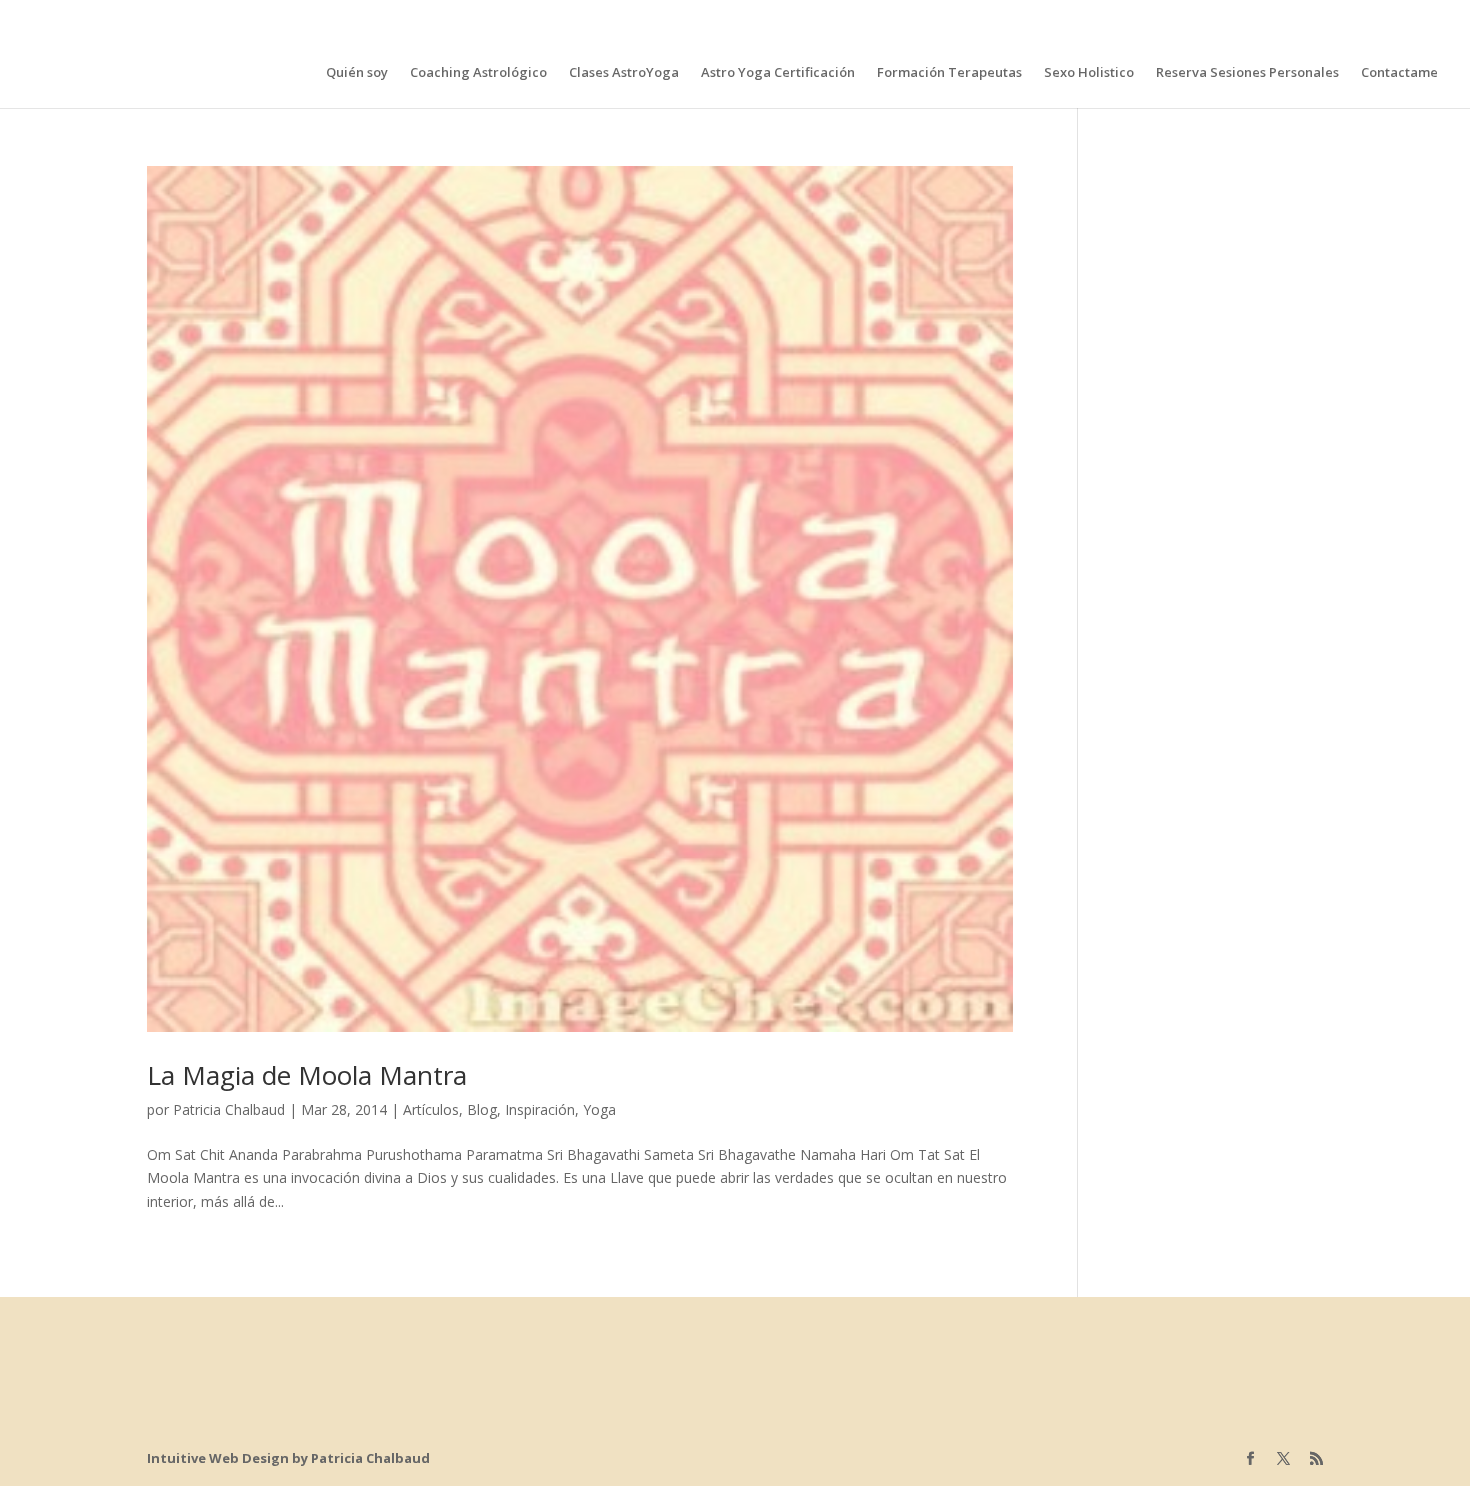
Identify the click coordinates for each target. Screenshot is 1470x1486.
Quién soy (357, 73)
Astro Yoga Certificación (778, 73)
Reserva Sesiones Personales (1247, 73)
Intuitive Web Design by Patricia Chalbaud (288, 1458)
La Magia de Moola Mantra (307, 1075)
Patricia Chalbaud (229, 1109)
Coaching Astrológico (478, 73)
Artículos (431, 1109)
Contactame (1399, 73)
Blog (482, 1109)
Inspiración (540, 1109)
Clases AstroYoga (624, 73)
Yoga (599, 1109)
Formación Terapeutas (949, 73)
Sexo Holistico (1089, 73)
